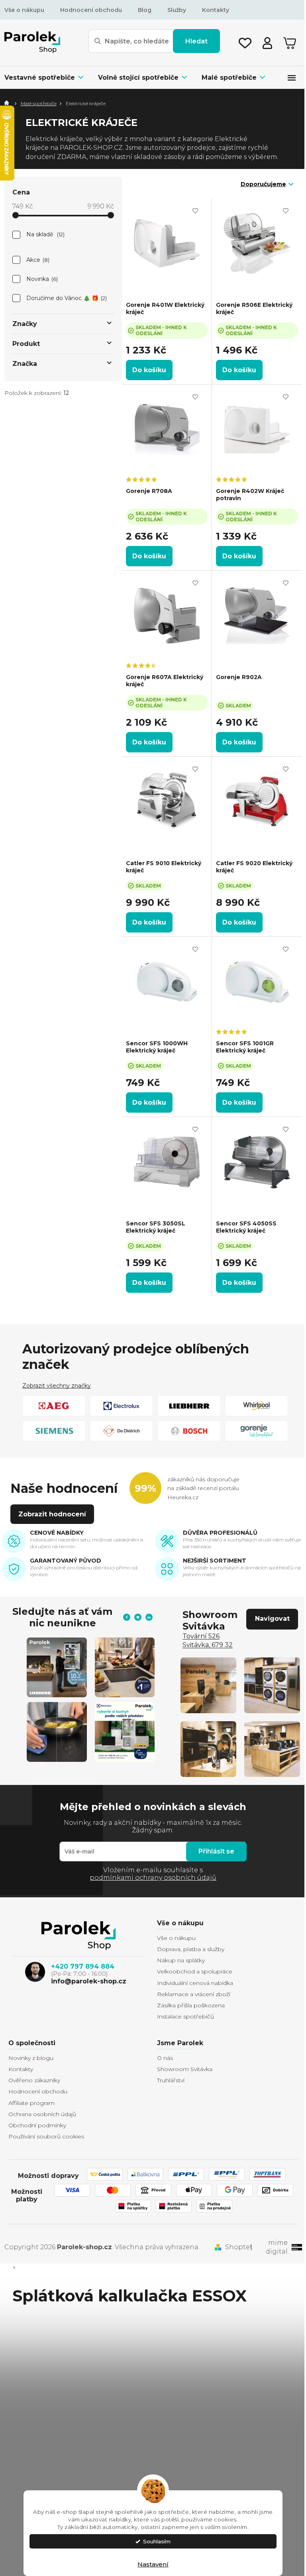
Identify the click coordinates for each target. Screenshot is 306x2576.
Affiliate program (31, 2103)
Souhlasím (157, 2541)
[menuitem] (48, 78)
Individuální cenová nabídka (195, 1983)
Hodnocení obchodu (91, 10)
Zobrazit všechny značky (57, 1386)
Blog (145, 10)
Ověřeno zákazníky (34, 2080)
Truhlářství (171, 2080)
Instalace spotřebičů (185, 2016)
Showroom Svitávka (185, 2069)
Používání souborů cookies (46, 2136)
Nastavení (153, 2564)
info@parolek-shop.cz (89, 1981)
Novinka (41, 279)
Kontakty (216, 10)
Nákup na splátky (181, 1960)
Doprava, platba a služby (191, 1949)
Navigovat (272, 1619)
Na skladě (45, 234)
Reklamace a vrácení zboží (194, 1994)
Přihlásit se (216, 1851)
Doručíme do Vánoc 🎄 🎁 (66, 298)
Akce (37, 260)
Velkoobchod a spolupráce (195, 1971)
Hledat (196, 41)
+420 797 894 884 (83, 1966)
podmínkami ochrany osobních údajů (153, 1878)
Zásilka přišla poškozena (191, 2005)
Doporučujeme (263, 184)
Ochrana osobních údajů (42, 2114)
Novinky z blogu (31, 2058)
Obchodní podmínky (37, 2125)
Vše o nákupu (24, 10)
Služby (177, 10)
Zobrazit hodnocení (52, 1514)
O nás (165, 2058)
